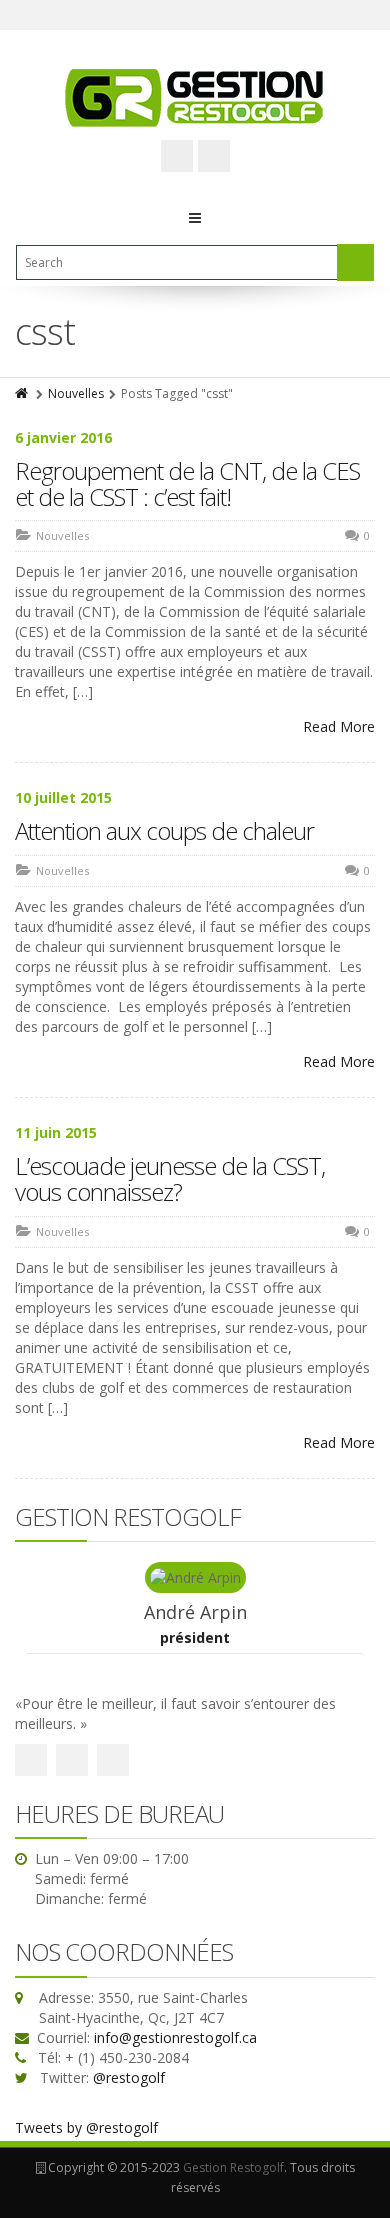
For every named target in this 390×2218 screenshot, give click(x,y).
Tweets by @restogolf (86, 2127)
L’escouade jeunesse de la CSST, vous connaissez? (170, 1178)
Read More (339, 726)
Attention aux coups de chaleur (164, 830)
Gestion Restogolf (233, 2167)
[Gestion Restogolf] (195, 97)
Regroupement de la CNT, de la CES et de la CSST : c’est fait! (187, 483)
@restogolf (129, 2077)
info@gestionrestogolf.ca (175, 2037)
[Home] (23, 393)
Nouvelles (76, 393)
